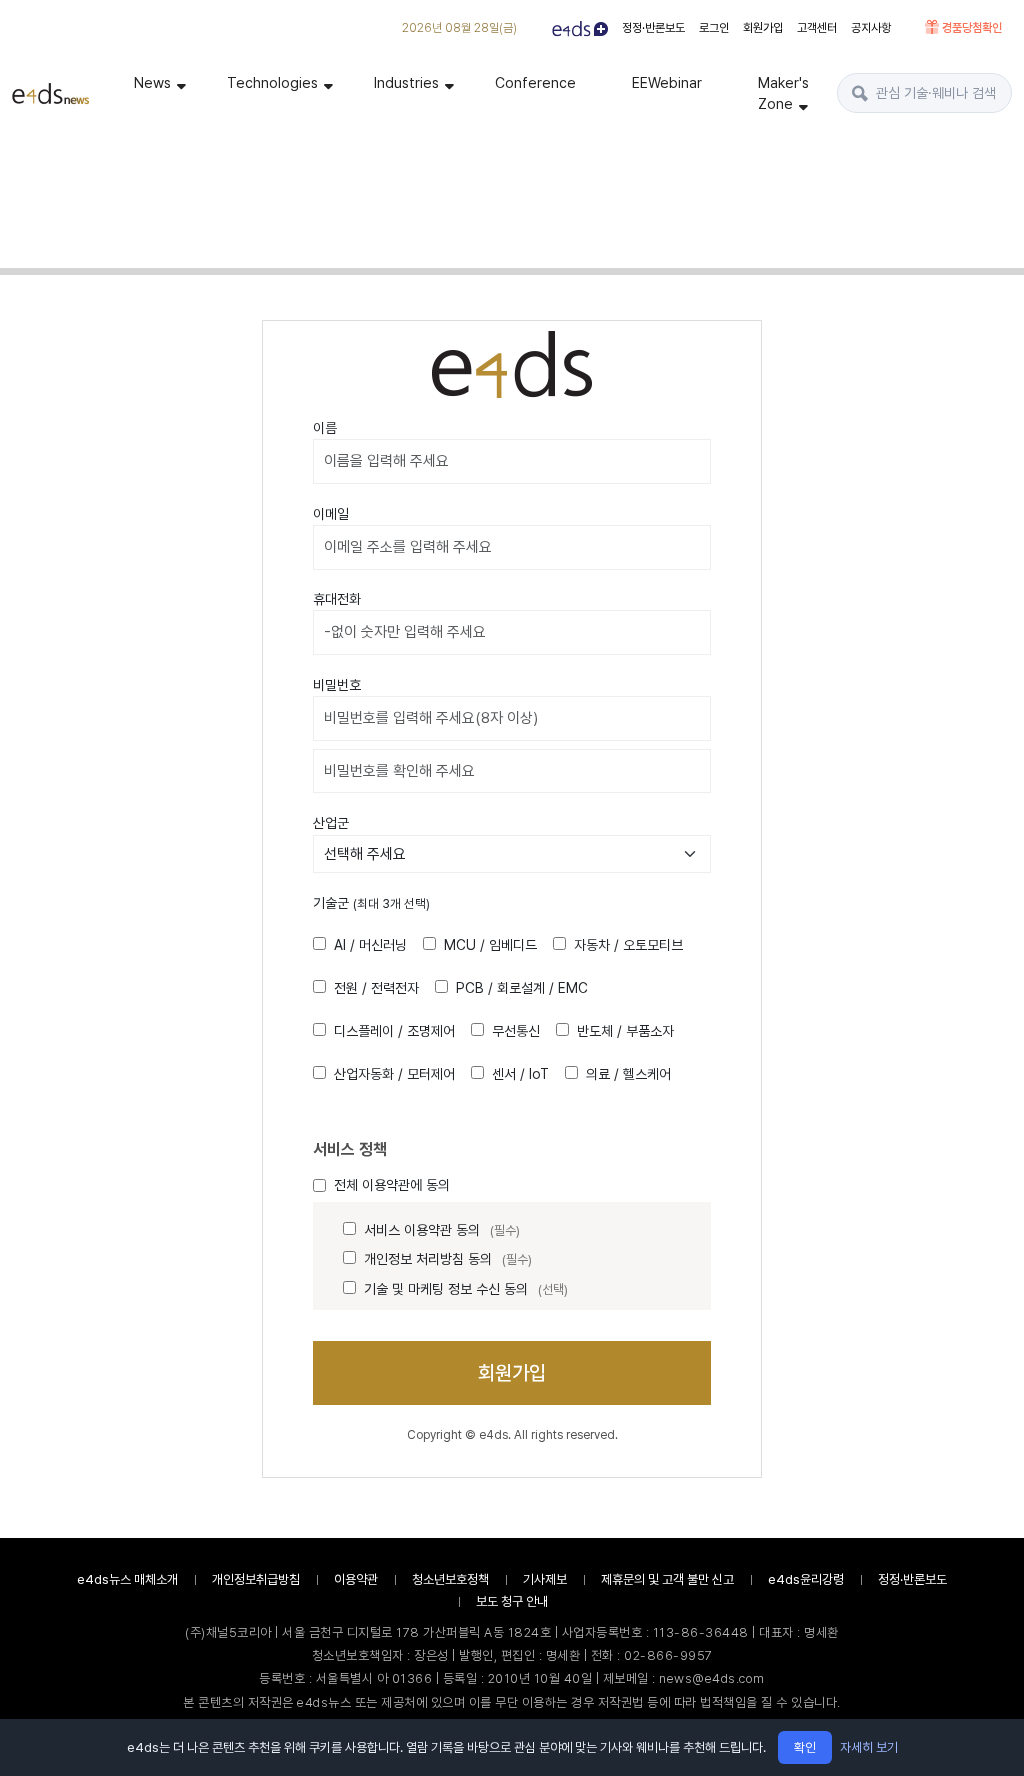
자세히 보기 (869, 1747)
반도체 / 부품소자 (625, 1031)
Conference (535, 82)
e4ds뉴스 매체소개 (127, 1579)
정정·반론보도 (653, 28)
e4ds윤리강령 (806, 1579)
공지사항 (871, 28)
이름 (325, 428)
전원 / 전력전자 (376, 988)
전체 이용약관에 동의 (392, 1185)
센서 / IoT (520, 1074)
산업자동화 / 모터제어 (394, 1074)
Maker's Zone (783, 93)
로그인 (714, 28)
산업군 (331, 823)
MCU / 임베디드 (490, 945)
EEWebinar (667, 82)
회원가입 (763, 28)
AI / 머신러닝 (370, 945)
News (152, 82)
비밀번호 (337, 685)
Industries (406, 82)
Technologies (272, 82)
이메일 (331, 514)
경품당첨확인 (970, 28)
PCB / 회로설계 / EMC (522, 988)
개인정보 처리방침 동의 (448, 1259)
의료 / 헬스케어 (628, 1074)
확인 (805, 1747)
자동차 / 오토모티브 (628, 945)
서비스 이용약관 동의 (442, 1230)
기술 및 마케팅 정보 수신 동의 (466, 1289)
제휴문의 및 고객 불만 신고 (667, 1579)
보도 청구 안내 (512, 1601)
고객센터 (817, 28)
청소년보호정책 (450, 1579)
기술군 (371, 903)
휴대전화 (337, 599)
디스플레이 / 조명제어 (394, 1031)
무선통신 (516, 1031)
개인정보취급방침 (256, 1579)
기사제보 (545, 1579)
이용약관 (356, 1579)
